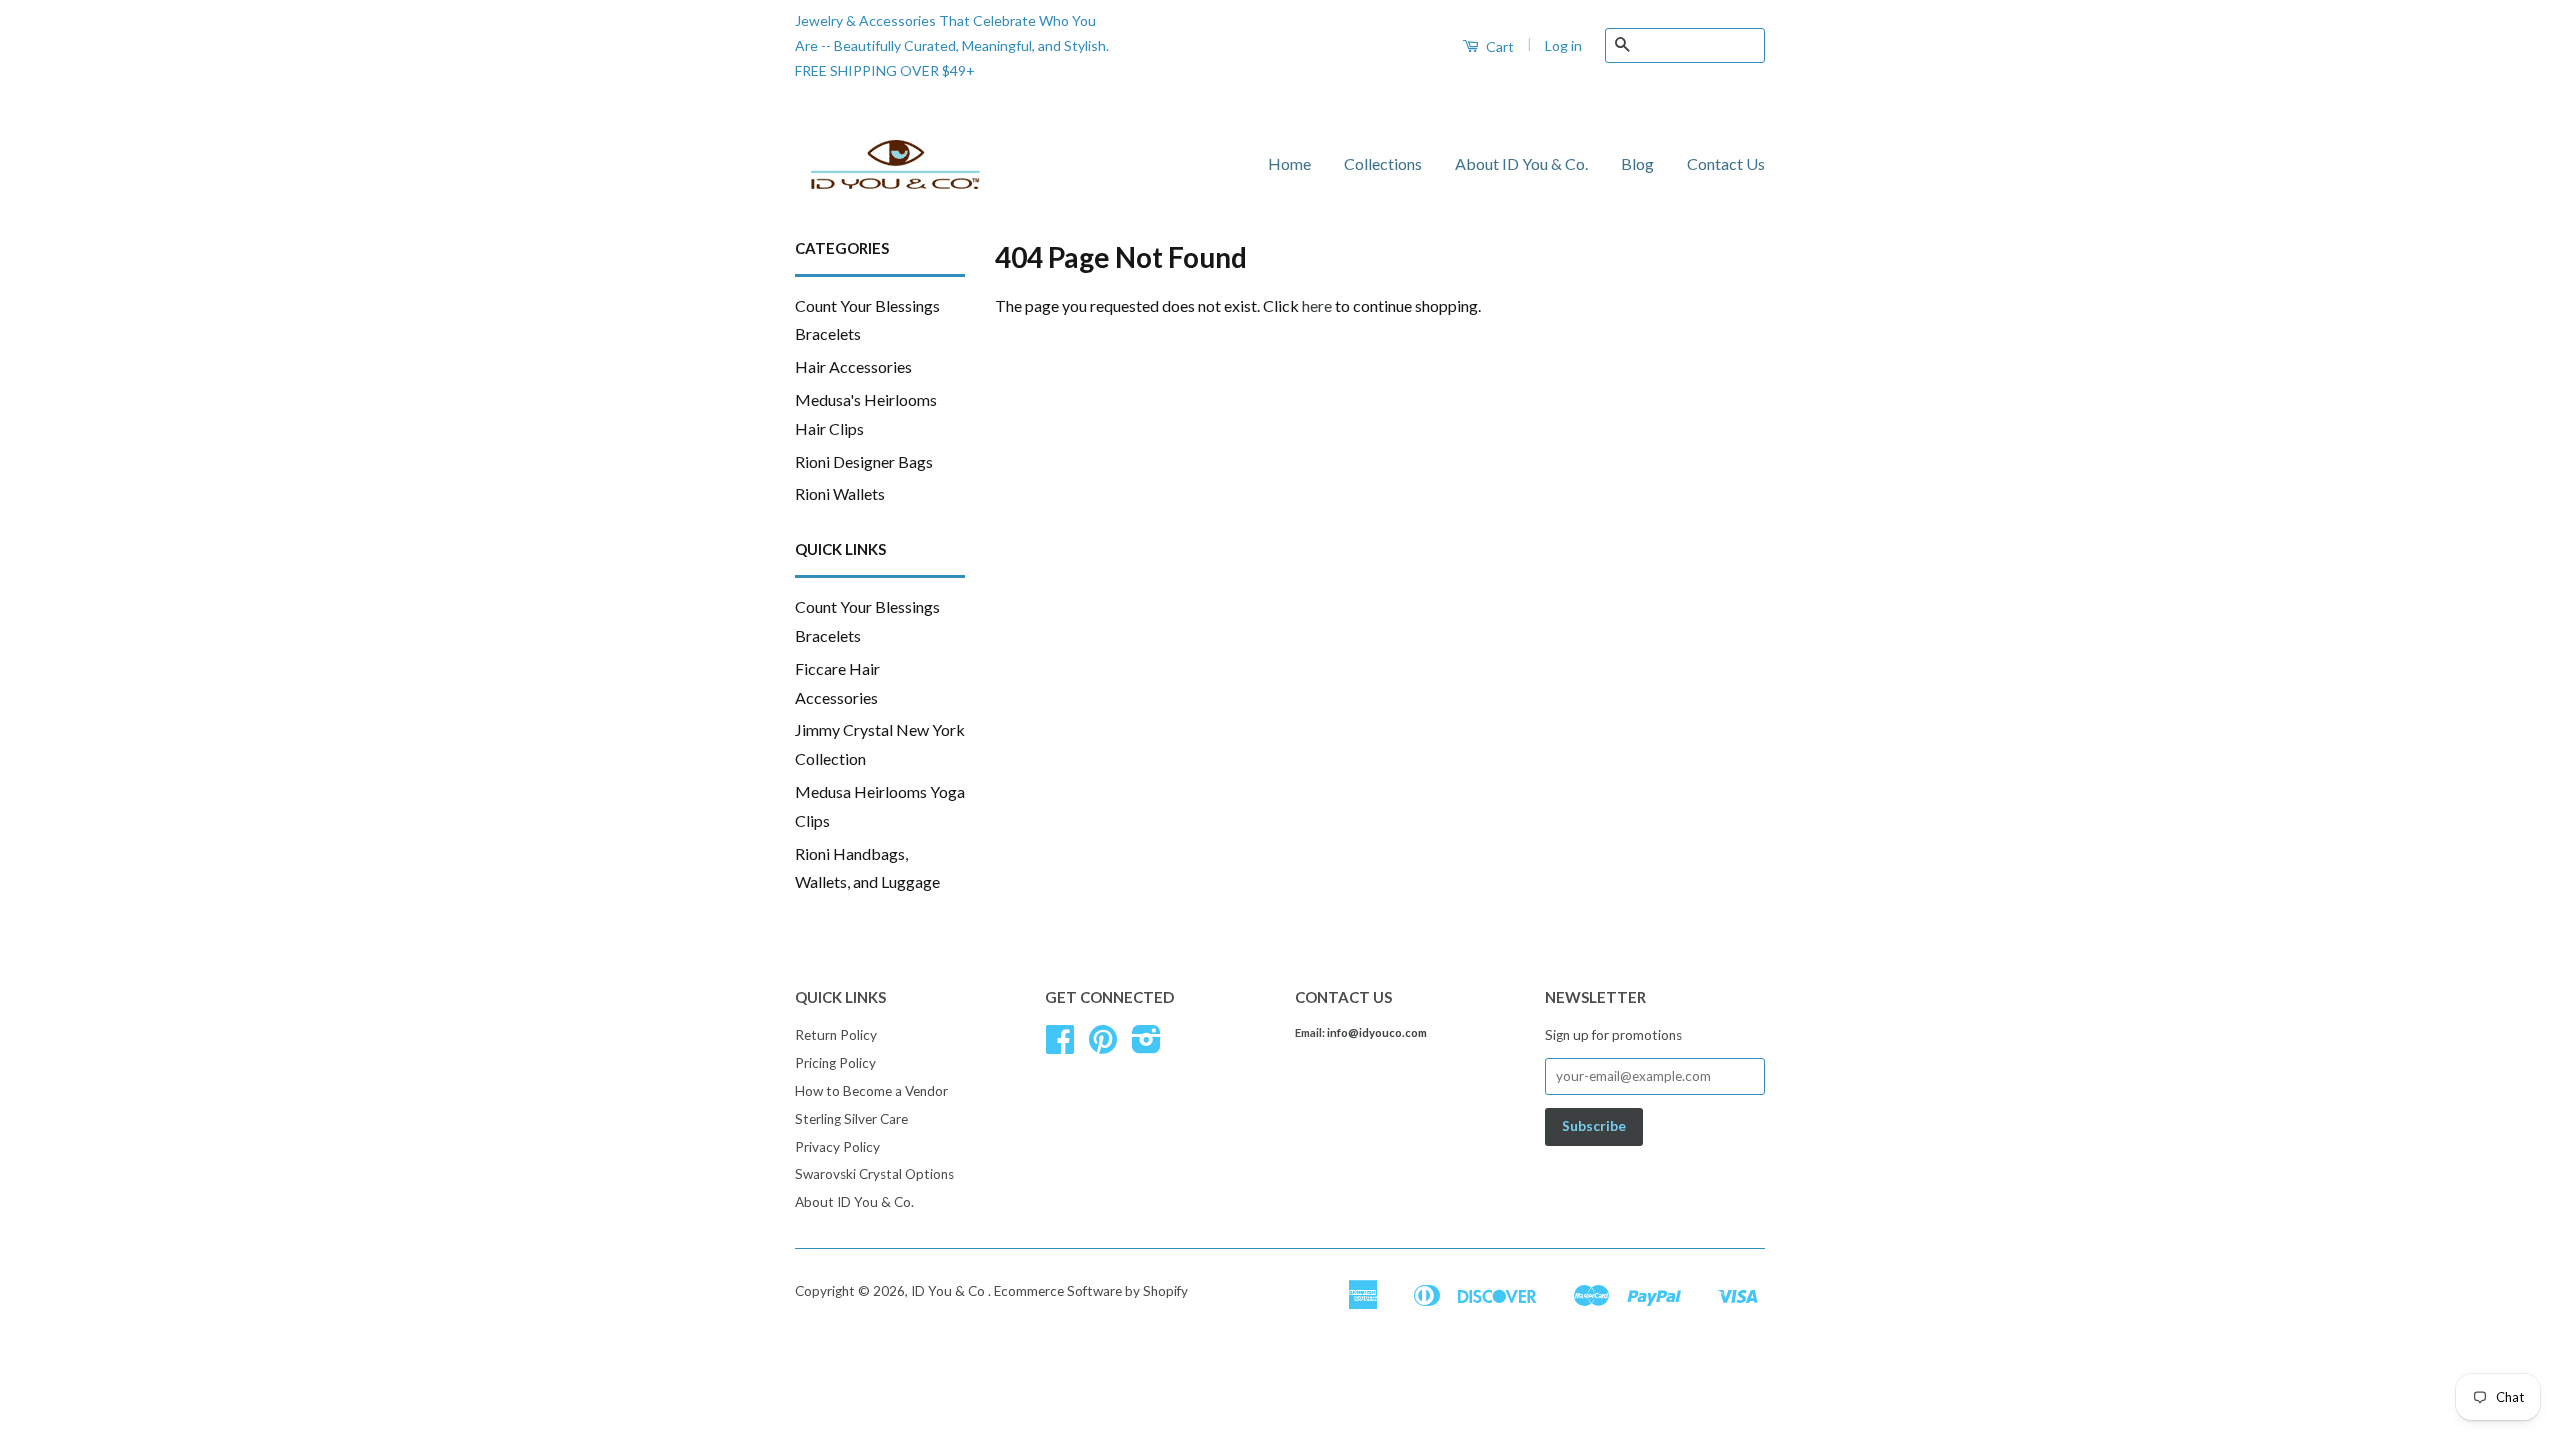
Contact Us (1726, 163)
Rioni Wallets (840, 493)
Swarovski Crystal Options (874, 1174)
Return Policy (836, 1035)
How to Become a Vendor (871, 1091)
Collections (1383, 163)
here (1317, 305)
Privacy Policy (837, 1147)
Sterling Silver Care (851, 1119)
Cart (1498, 46)
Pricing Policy (835, 1063)
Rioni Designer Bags (864, 461)
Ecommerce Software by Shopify (1091, 1291)
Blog (1637, 163)
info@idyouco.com (1377, 1032)
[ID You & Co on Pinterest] (1103, 1046)
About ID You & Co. (1521, 163)
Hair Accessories (853, 366)
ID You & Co (949, 1291)
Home (1289, 163)
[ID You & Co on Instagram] (1146, 1046)
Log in (1563, 45)
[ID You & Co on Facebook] (1060, 1046)
